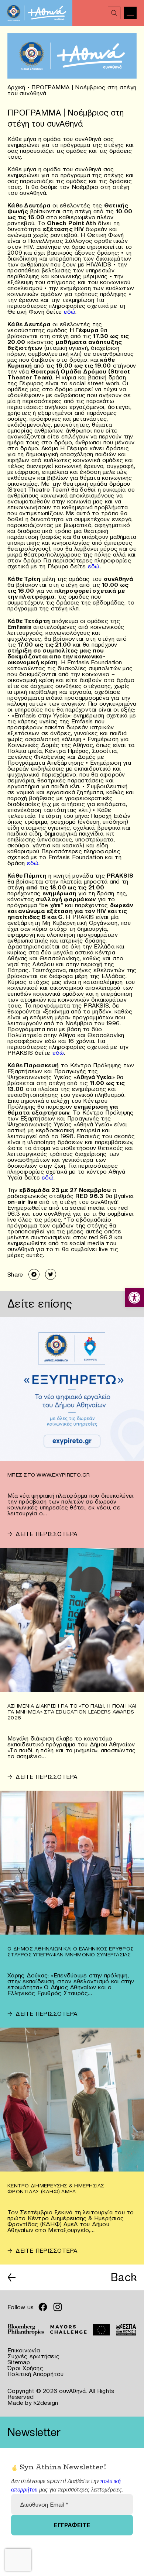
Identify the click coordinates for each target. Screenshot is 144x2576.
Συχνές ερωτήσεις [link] (33, 2356)
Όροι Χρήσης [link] (25, 2368)
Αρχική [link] (16, 87)
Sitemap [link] (19, 2362)
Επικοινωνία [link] (24, 2350)
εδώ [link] (70, 311)
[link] (134, 1298)
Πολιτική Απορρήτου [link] (36, 2374)
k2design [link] (46, 2403)
